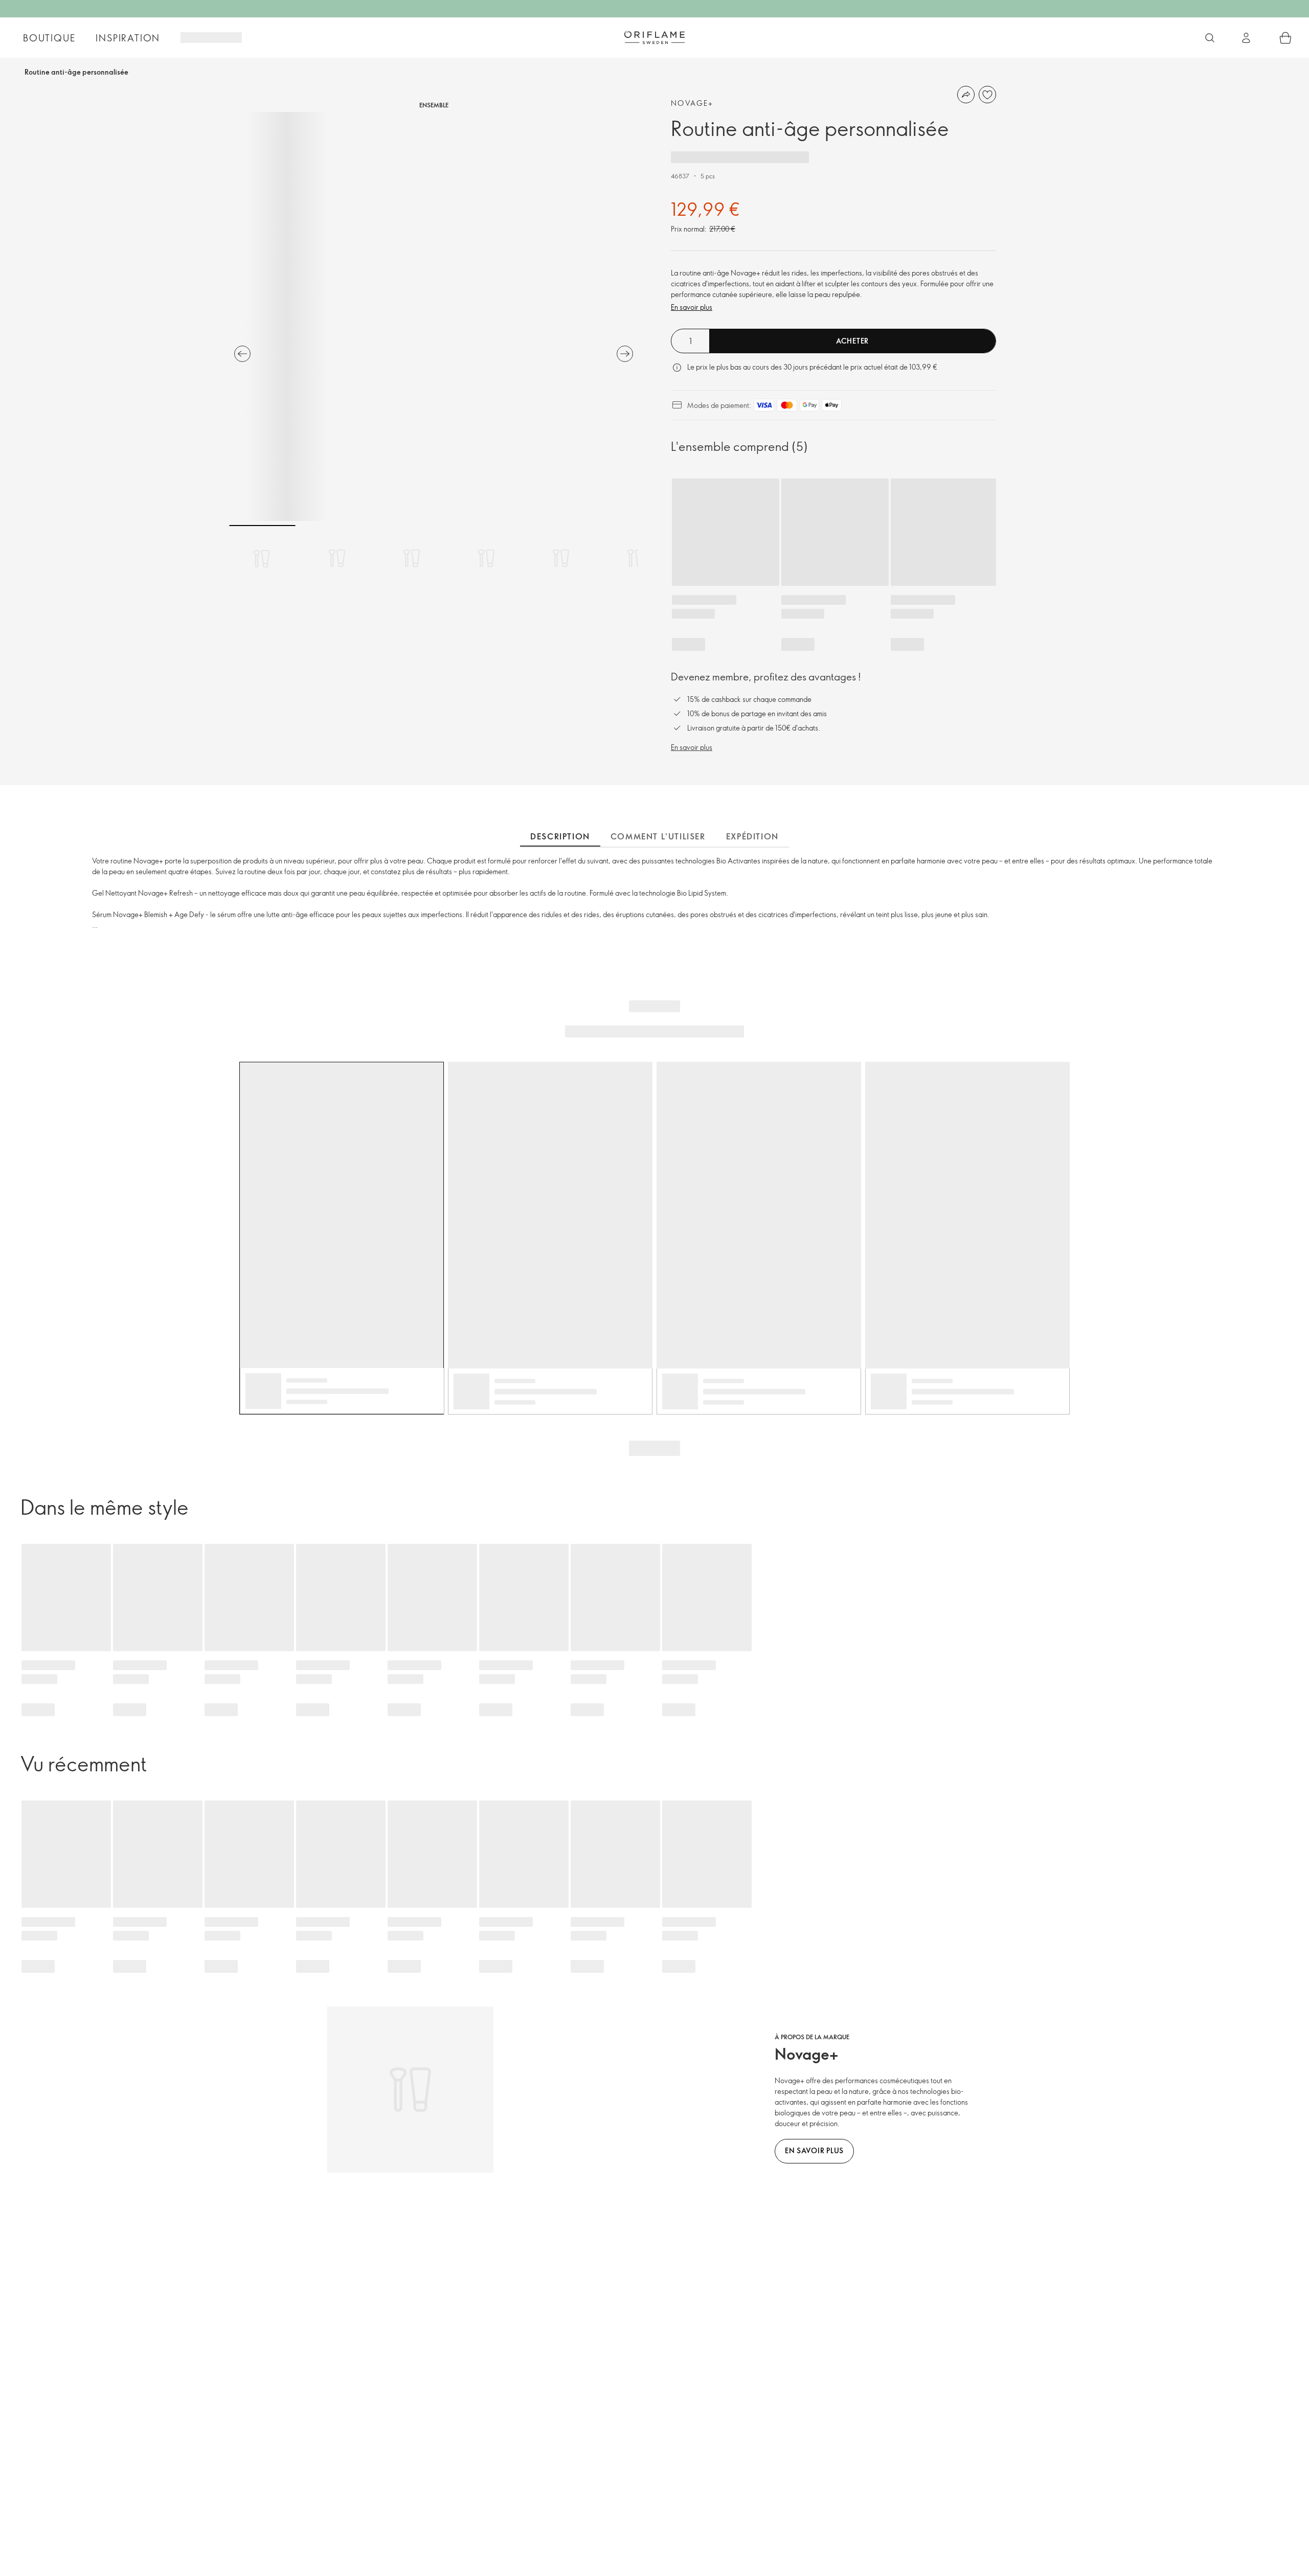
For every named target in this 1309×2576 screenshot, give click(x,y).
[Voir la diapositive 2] (337, 558)
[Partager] (966, 95)
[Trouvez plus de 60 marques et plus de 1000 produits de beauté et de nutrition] (1210, 38)
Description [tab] (560, 836)
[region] (434, 316)
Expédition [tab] (752, 836)
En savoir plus (692, 307)
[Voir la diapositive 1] (262, 558)
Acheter (852, 341)
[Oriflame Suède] (654, 37)
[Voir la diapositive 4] (486, 558)
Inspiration (128, 38)
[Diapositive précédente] (242, 354)
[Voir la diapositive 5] (561, 558)
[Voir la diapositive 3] (412, 558)
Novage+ (692, 103)
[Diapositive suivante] (625, 354)
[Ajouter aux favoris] (987, 95)
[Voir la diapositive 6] (636, 558)
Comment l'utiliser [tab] (658, 836)
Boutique (49, 38)
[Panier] (1285, 38)
